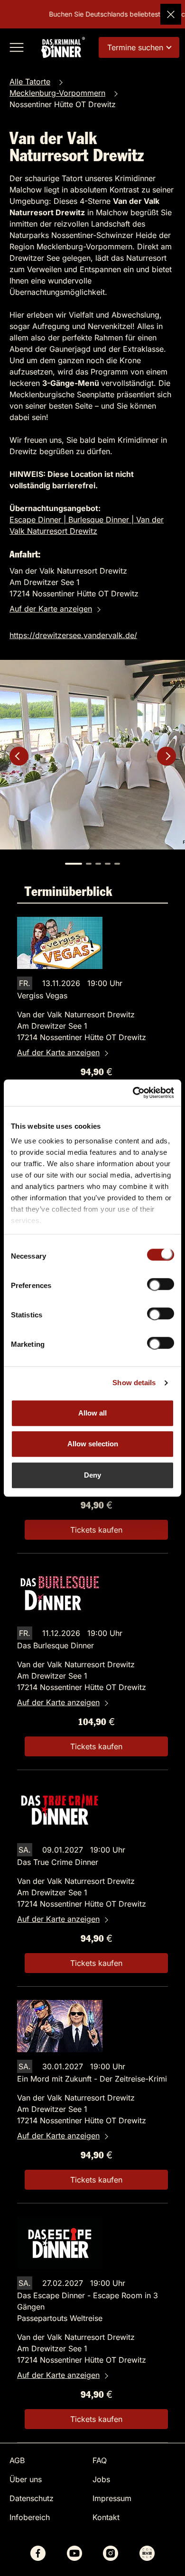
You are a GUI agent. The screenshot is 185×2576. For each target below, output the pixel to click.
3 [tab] (98, 864)
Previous (19, 756)
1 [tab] (74, 864)
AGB (17, 2460)
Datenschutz (32, 2498)
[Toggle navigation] (17, 47)
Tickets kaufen (96, 1530)
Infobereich (30, 2517)
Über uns (26, 2479)
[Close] (171, 14)
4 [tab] (108, 864)
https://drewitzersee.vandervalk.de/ (73, 635)
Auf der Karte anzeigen (51, 609)
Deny (92, 1475)
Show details (134, 1383)
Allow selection (93, 1444)
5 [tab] (117, 864)
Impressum (112, 2498)
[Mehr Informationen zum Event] (60, 942)
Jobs (101, 2479)
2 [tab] (89, 864)
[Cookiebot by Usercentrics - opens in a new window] (133, 1093)
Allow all (92, 1413)
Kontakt (106, 2517)
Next (166, 756)
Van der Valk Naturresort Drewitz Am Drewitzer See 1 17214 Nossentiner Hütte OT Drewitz (82, 1026)
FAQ (100, 2460)
